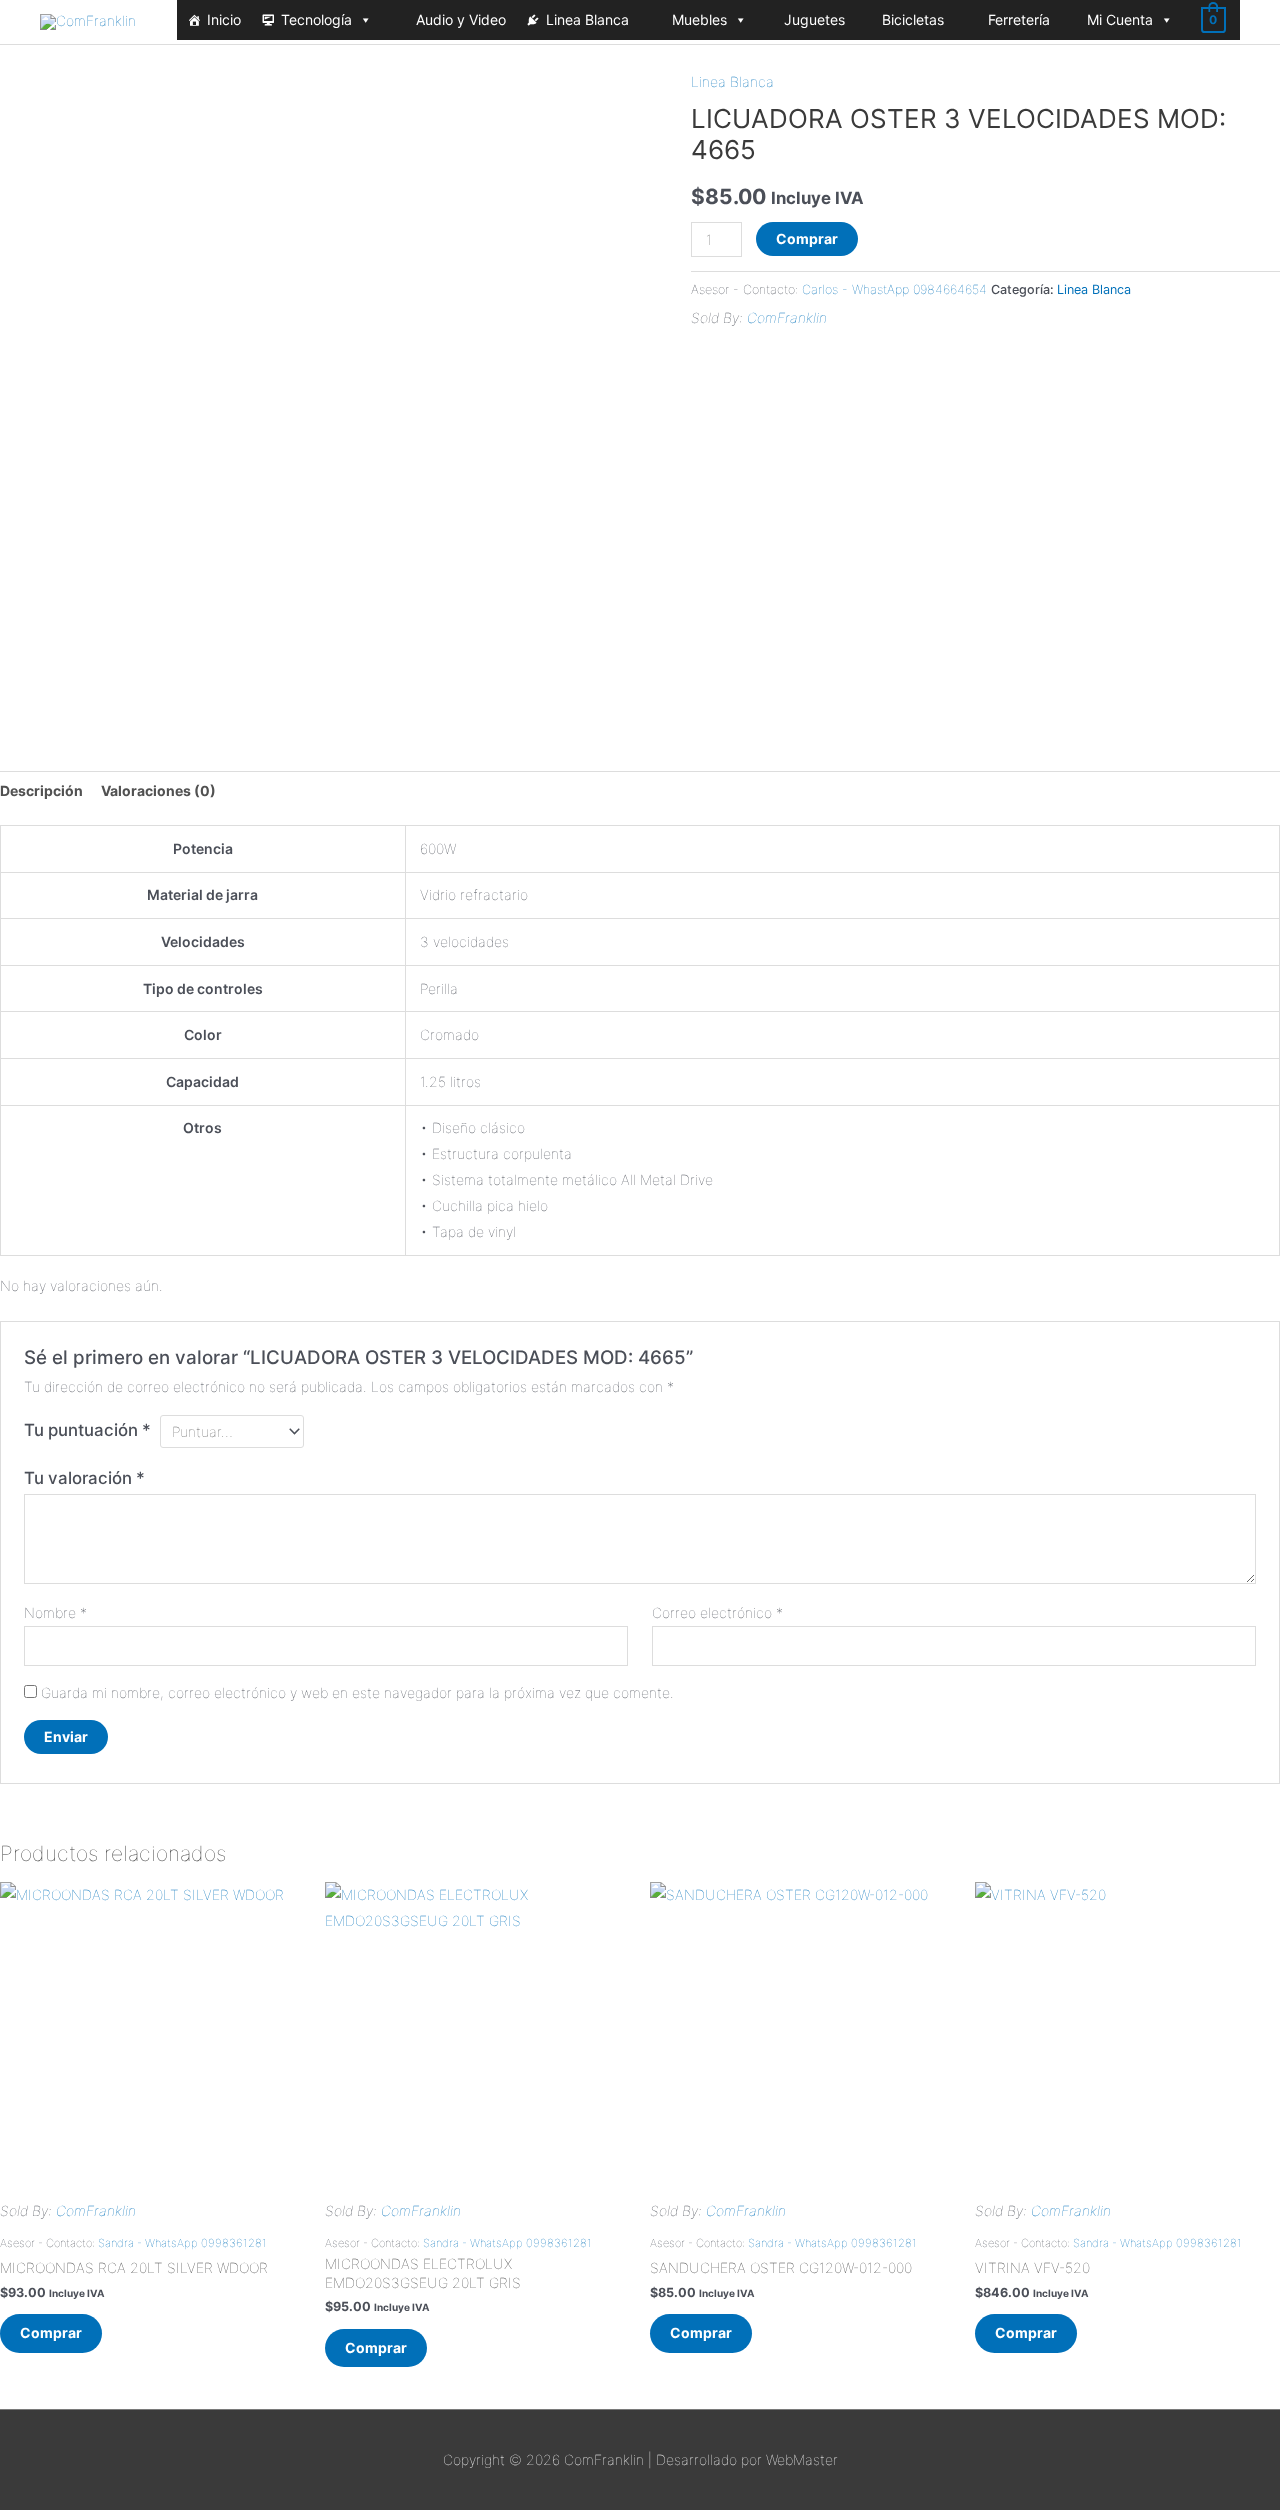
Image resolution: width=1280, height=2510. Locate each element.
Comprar (807, 238)
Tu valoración (84, 1478)
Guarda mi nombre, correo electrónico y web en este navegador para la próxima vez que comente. (357, 1692)
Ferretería (1019, 19)
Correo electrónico (717, 1612)
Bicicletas (913, 19)
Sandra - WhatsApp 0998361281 (182, 2243)
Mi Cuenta (1120, 19)
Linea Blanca (587, 19)
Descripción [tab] (41, 790)
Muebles (699, 19)
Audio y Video (461, 19)
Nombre (55, 1612)
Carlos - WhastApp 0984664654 (894, 289)
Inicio (224, 19)
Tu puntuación (87, 1430)
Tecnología (316, 19)
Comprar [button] (51, 2332)
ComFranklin (787, 317)
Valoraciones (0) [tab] (158, 790)
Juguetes (814, 19)
